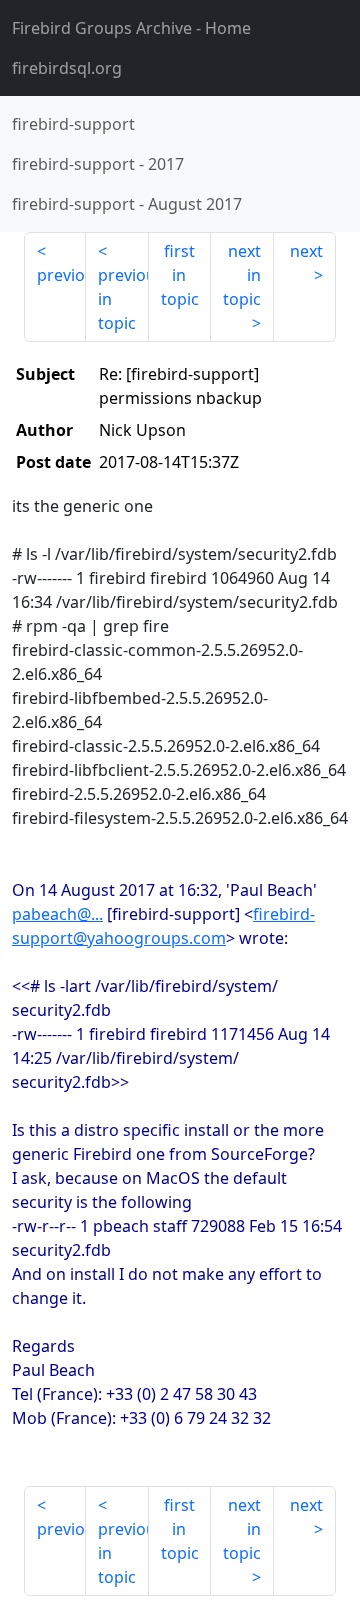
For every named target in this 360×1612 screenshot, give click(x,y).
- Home (131, 28)
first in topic (180, 275)
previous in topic (123, 299)
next (306, 251)
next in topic (242, 275)
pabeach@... (57, 914)
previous (61, 275)
